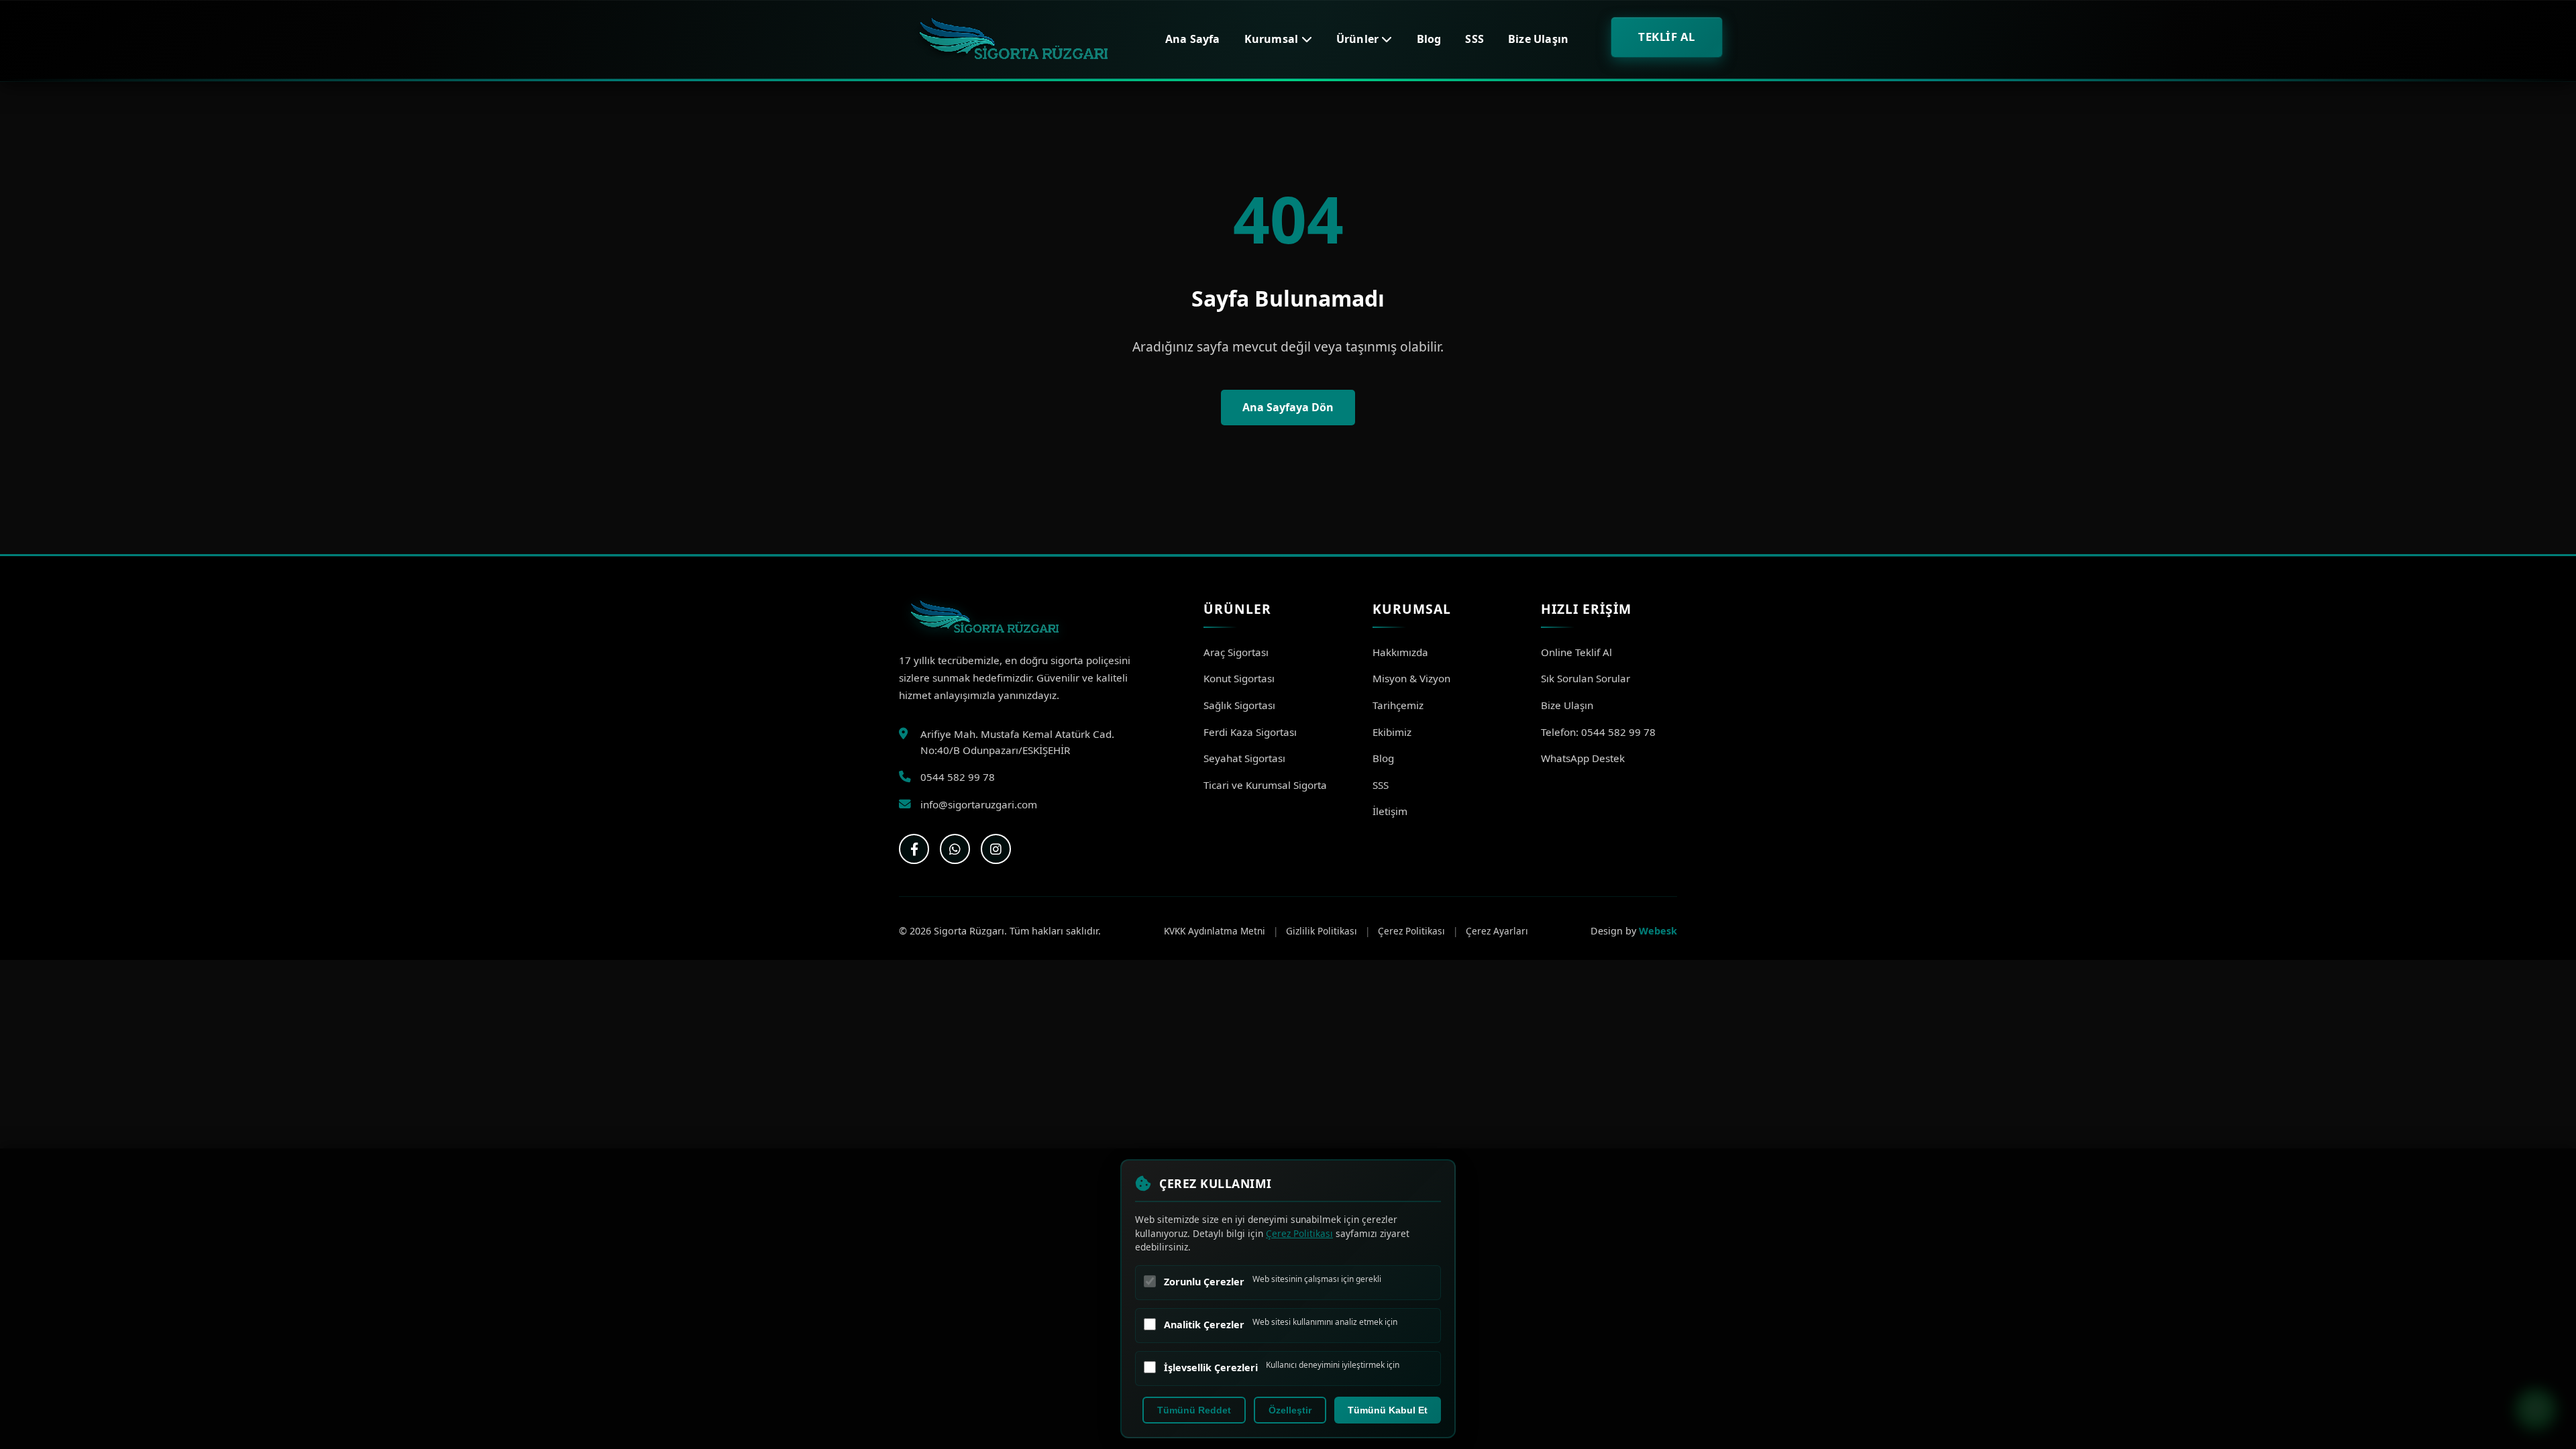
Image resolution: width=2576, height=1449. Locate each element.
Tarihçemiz (1398, 705)
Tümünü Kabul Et (1388, 1410)
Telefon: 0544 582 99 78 (1598, 732)
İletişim (1390, 811)
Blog (1429, 39)
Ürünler (1359, 39)
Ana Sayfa (1193, 39)
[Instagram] (996, 849)
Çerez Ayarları (1497, 931)
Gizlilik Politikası (1322, 931)
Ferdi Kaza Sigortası (1250, 732)
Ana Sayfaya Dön (1288, 407)
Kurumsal (1273, 39)
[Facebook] (914, 849)
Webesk (1658, 931)
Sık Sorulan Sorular (1586, 678)
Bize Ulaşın (1538, 39)
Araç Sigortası (1236, 652)
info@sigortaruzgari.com (979, 804)
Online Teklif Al (1576, 652)
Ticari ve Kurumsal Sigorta (1265, 785)
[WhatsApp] (955, 849)
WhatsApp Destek (1583, 758)
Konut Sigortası (1239, 678)
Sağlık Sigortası (1239, 705)
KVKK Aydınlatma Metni (1215, 931)
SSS (1474, 39)
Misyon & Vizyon (1411, 678)
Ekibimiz (1392, 732)
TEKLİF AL (1667, 37)
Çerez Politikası (1411, 931)
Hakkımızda (1400, 652)
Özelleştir (1290, 1410)
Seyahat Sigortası (1244, 758)
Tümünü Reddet (1194, 1410)
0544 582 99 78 (958, 777)
